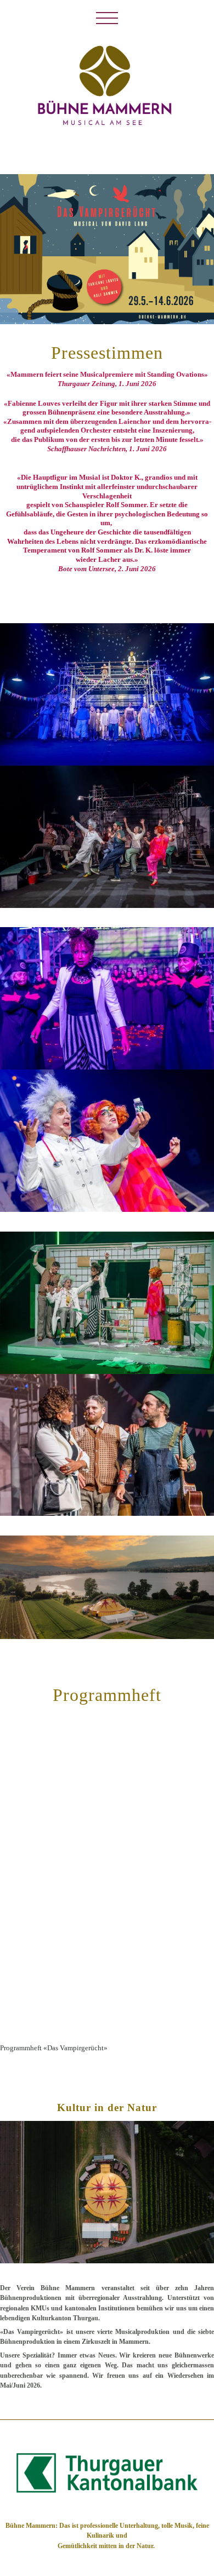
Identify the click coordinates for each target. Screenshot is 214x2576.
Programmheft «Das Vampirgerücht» (54, 2048)
